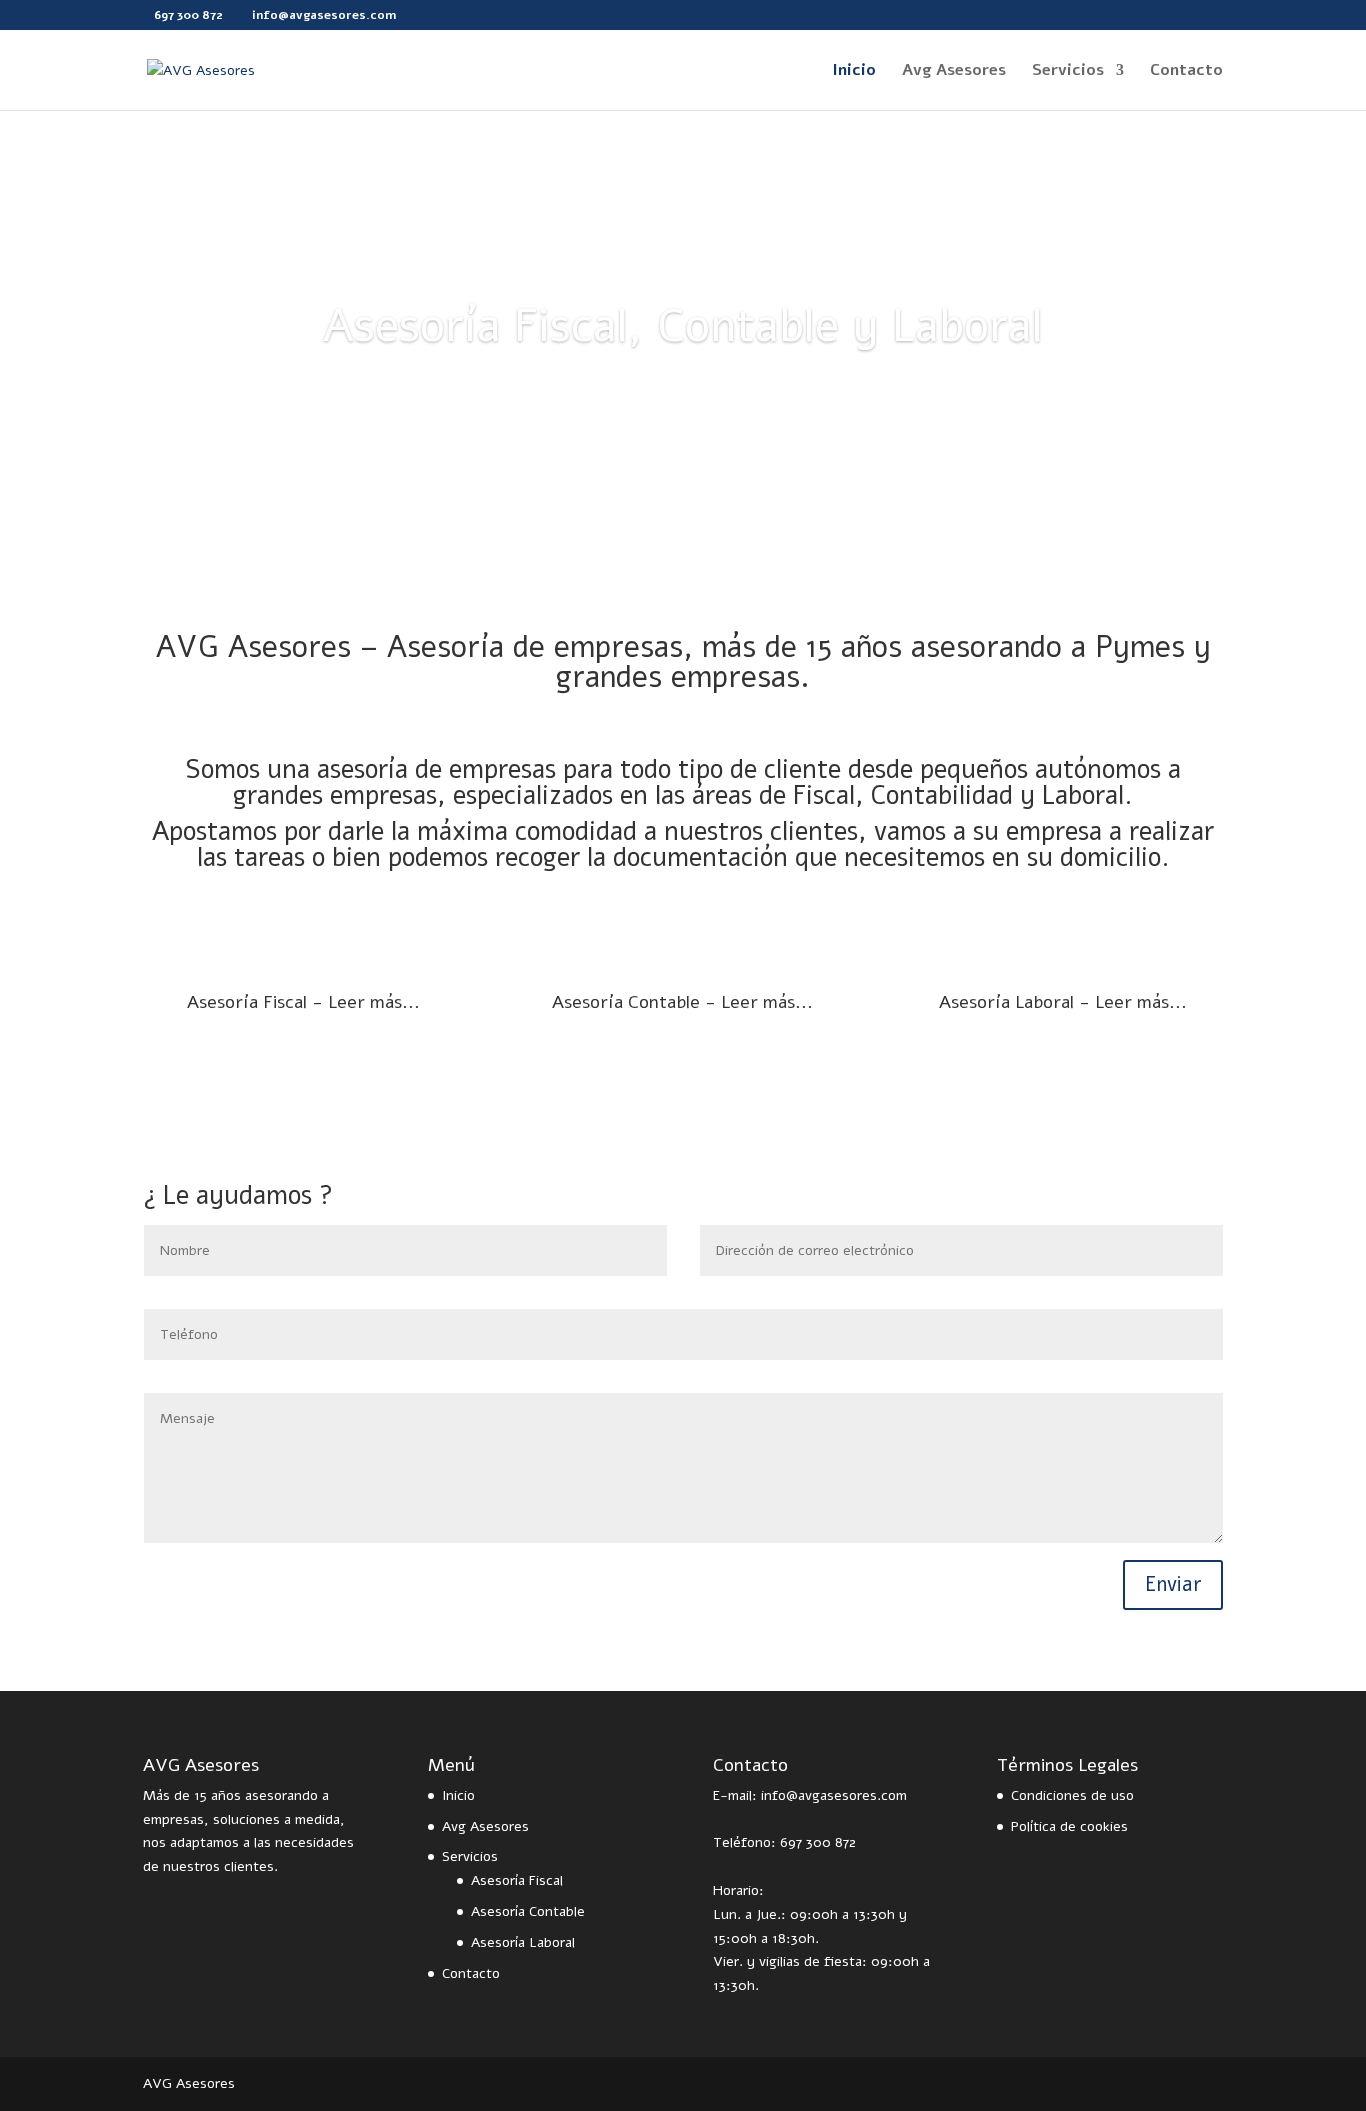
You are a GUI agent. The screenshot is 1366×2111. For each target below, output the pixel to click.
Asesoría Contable (528, 1911)
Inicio (854, 72)
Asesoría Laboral (523, 1942)
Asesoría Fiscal (517, 1880)
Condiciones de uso (1072, 1795)
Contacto (1186, 72)
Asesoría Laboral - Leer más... (1063, 1002)
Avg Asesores (954, 72)
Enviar (1173, 1584)
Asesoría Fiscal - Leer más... (303, 1002)
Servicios (1068, 72)
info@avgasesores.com (834, 1795)
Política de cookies (1069, 1826)
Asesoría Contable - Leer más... (682, 1002)
